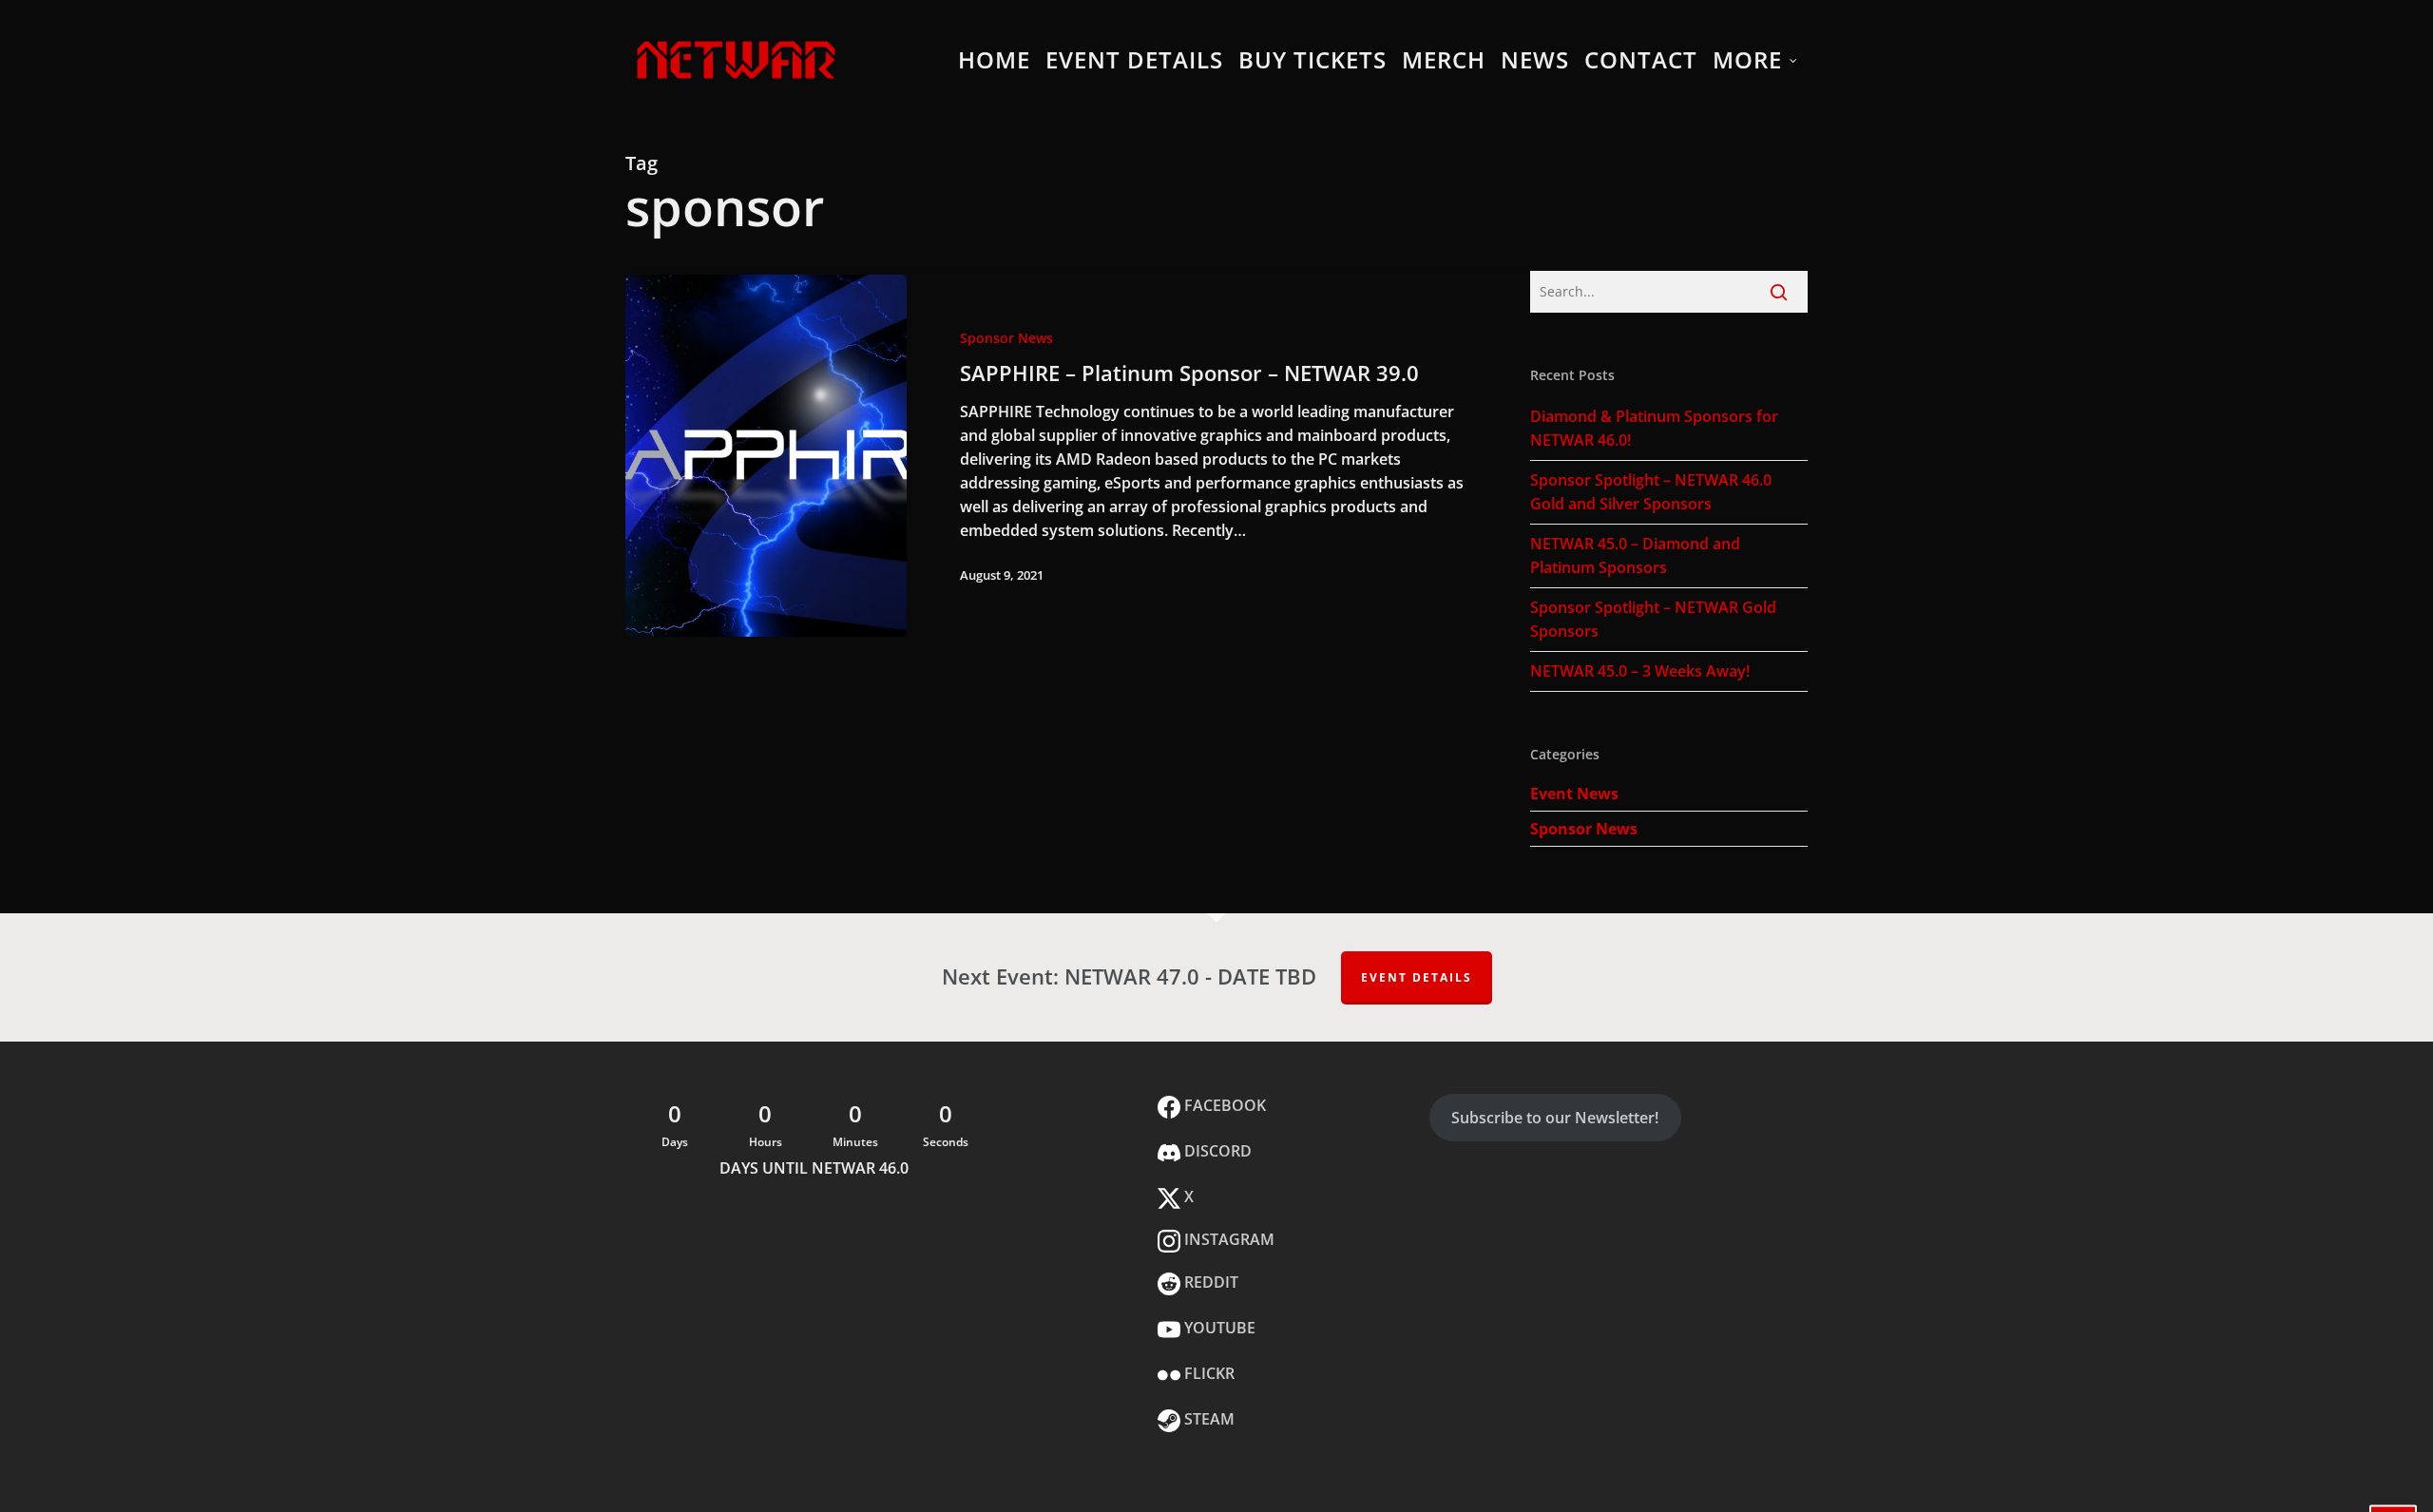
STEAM (1207, 1419)
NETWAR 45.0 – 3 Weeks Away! (1640, 671)
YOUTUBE (1218, 1328)
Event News (1574, 794)
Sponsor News (1006, 338)
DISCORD (1216, 1151)
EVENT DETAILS (1417, 977)
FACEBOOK (1223, 1105)
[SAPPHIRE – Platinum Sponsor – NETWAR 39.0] (766, 456)
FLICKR (1207, 1373)
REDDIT (1209, 1282)
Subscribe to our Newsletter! (1555, 1118)
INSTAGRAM (1227, 1239)
